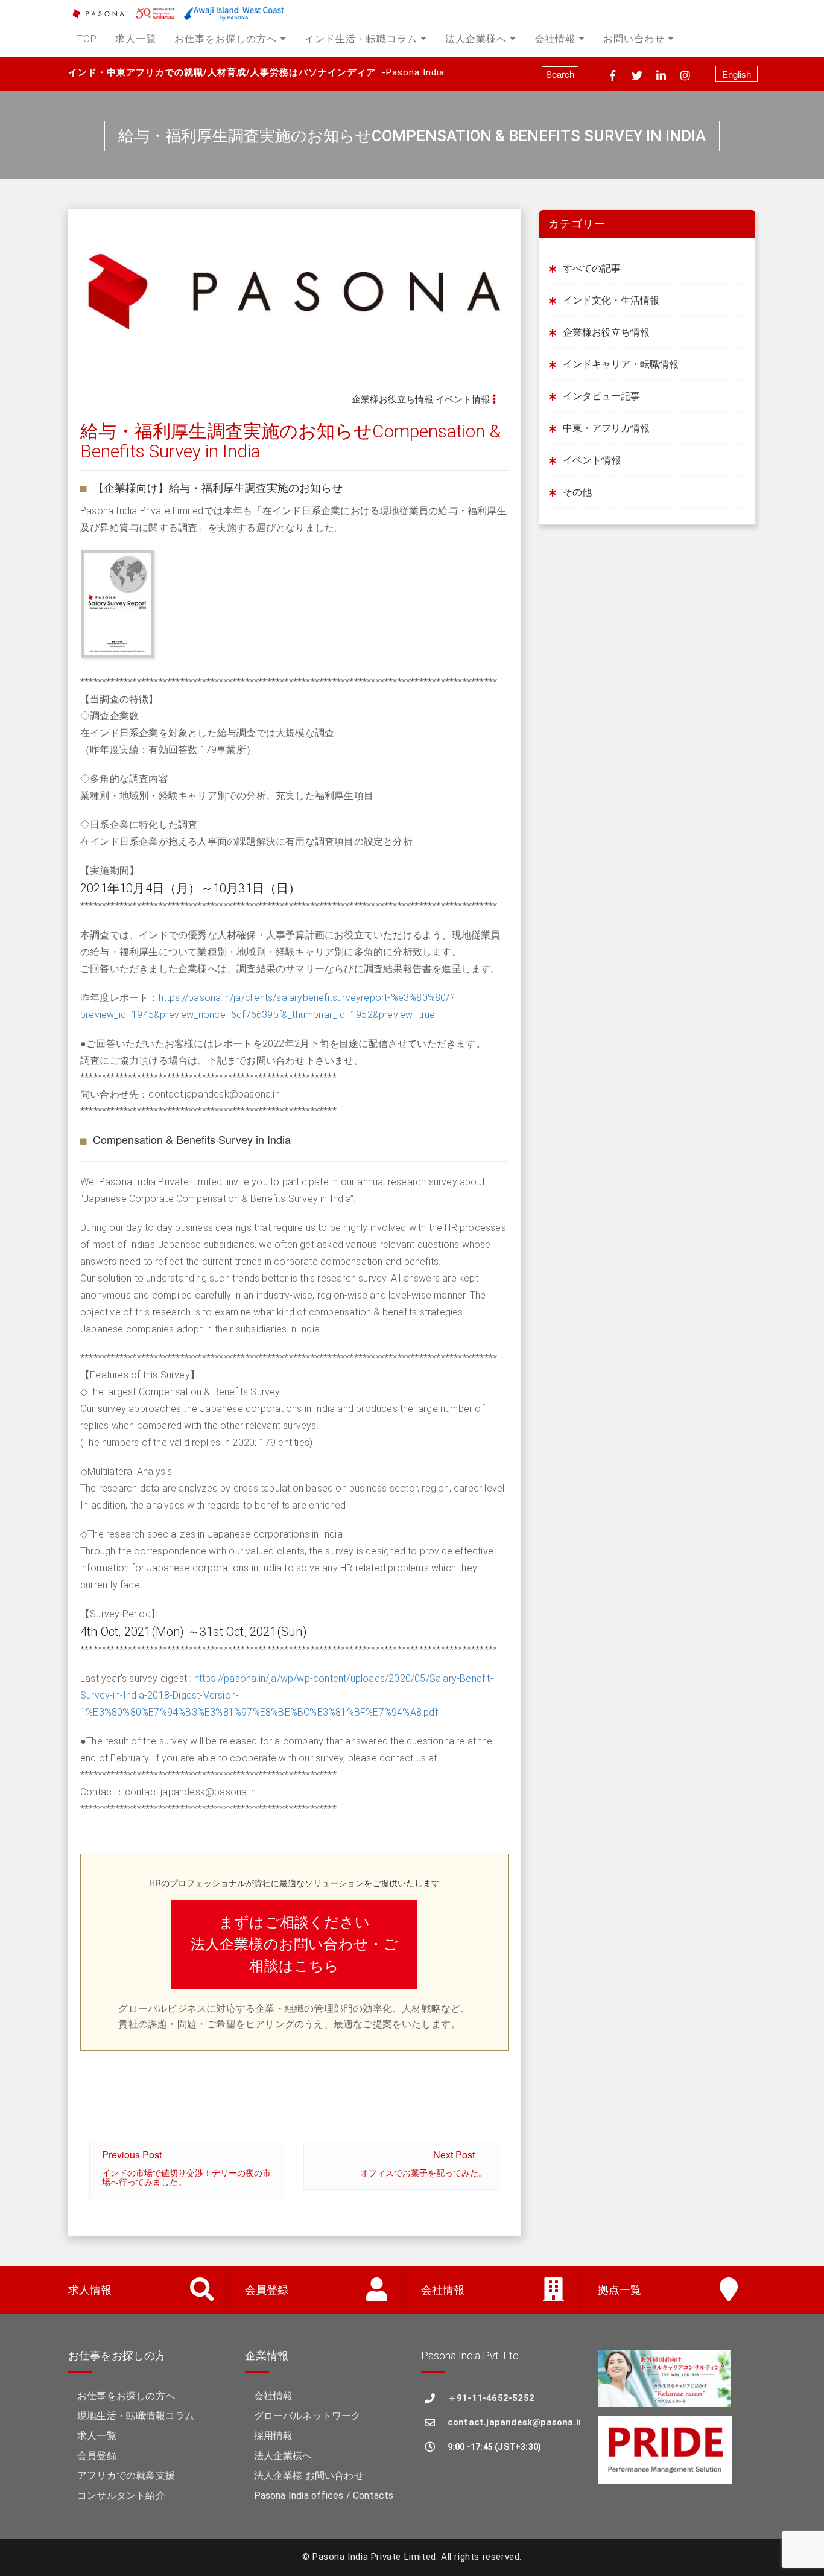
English (737, 74)
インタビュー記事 (601, 396)
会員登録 (97, 2456)
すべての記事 (592, 268)
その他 (577, 492)
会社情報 (555, 39)
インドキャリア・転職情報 (621, 364)
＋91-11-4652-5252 (491, 2398)
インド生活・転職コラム (361, 39)
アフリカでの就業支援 (126, 2476)
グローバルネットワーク (308, 2416)
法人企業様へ (476, 39)
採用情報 (274, 2436)
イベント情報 (463, 399)
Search (560, 74)
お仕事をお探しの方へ (226, 39)
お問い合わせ (634, 39)
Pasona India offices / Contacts (324, 2495)
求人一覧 (136, 39)
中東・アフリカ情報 (606, 428)
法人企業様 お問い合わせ (309, 2476)
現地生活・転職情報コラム (136, 2416)
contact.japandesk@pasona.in (514, 2422)
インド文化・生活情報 (611, 300)
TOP (87, 39)
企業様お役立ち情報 (392, 399)
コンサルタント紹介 (121, 2495)
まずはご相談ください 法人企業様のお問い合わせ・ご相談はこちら (295, 1944)
